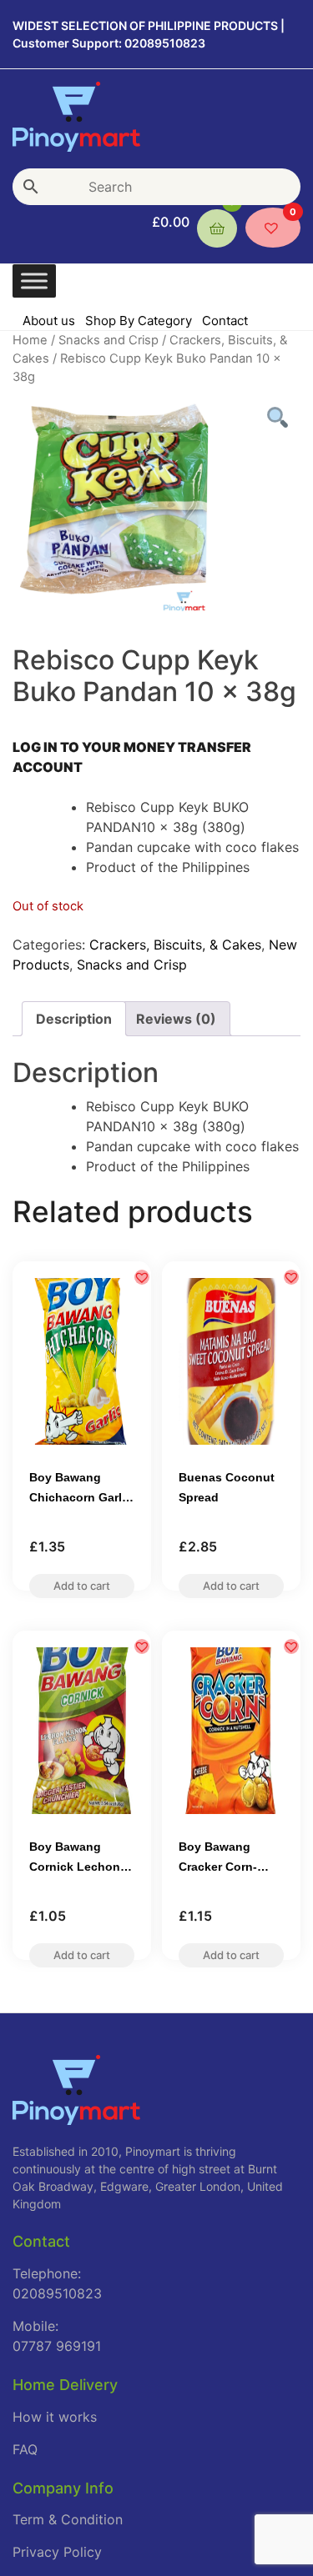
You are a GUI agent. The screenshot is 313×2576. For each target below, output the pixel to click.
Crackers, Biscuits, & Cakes (175, 945)
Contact (225, 321)
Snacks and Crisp (109, 340)
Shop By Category (139, 321)
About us (49, 321)
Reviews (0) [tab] (176, 1019)
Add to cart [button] (82, 1591)
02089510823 (57, 2293)
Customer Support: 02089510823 (109, 43)
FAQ (25, 2449)
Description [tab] (74, 1019)
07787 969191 (57, 2346)
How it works (55, 2417)
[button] (142, 1277)
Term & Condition (68, 2519)
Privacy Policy (57, 2552)
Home (30, 340)
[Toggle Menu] (34, 281)
